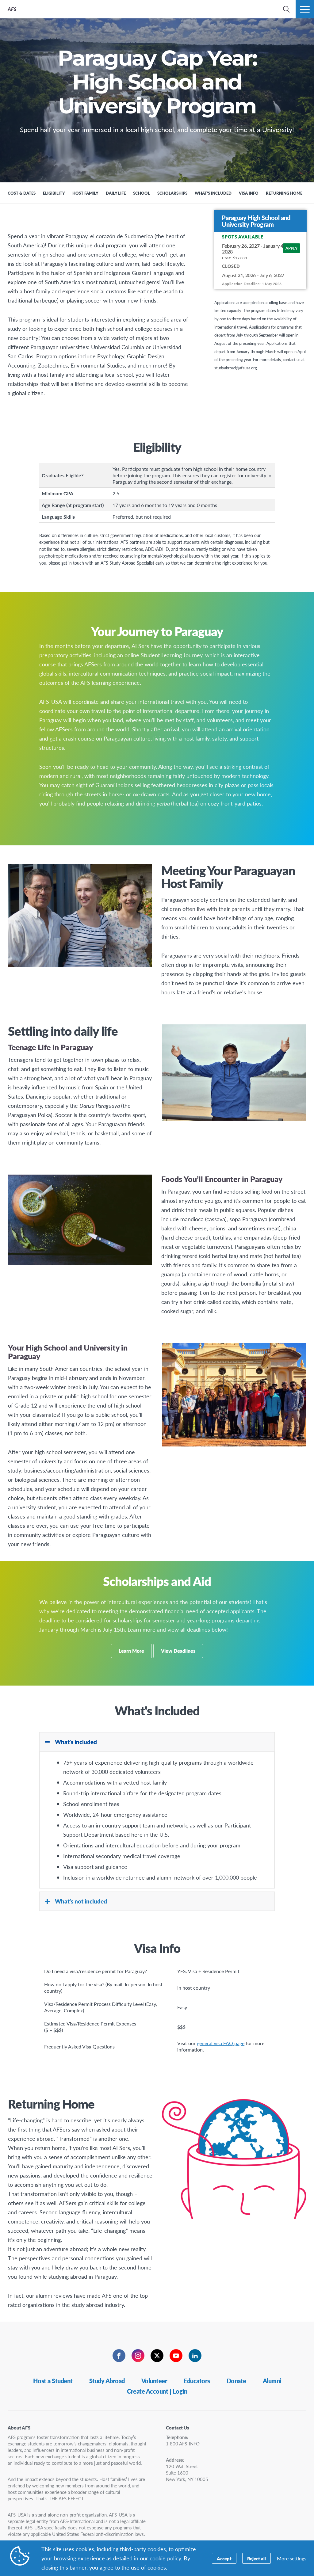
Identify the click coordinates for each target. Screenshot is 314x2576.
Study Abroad (107, 2381)
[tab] (157, 1742)
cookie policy (165, 2558)
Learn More (131, 1651)
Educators (197, 2381)
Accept (224, 2558)
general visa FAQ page (221, 2043)
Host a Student (53, 2381)
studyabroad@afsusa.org (236, 368)
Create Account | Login (157, 2391)
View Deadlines (178, 1651)
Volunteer (154, 2381)
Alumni (272, 2381)
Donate (236, 2381)
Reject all (257, 2558)
